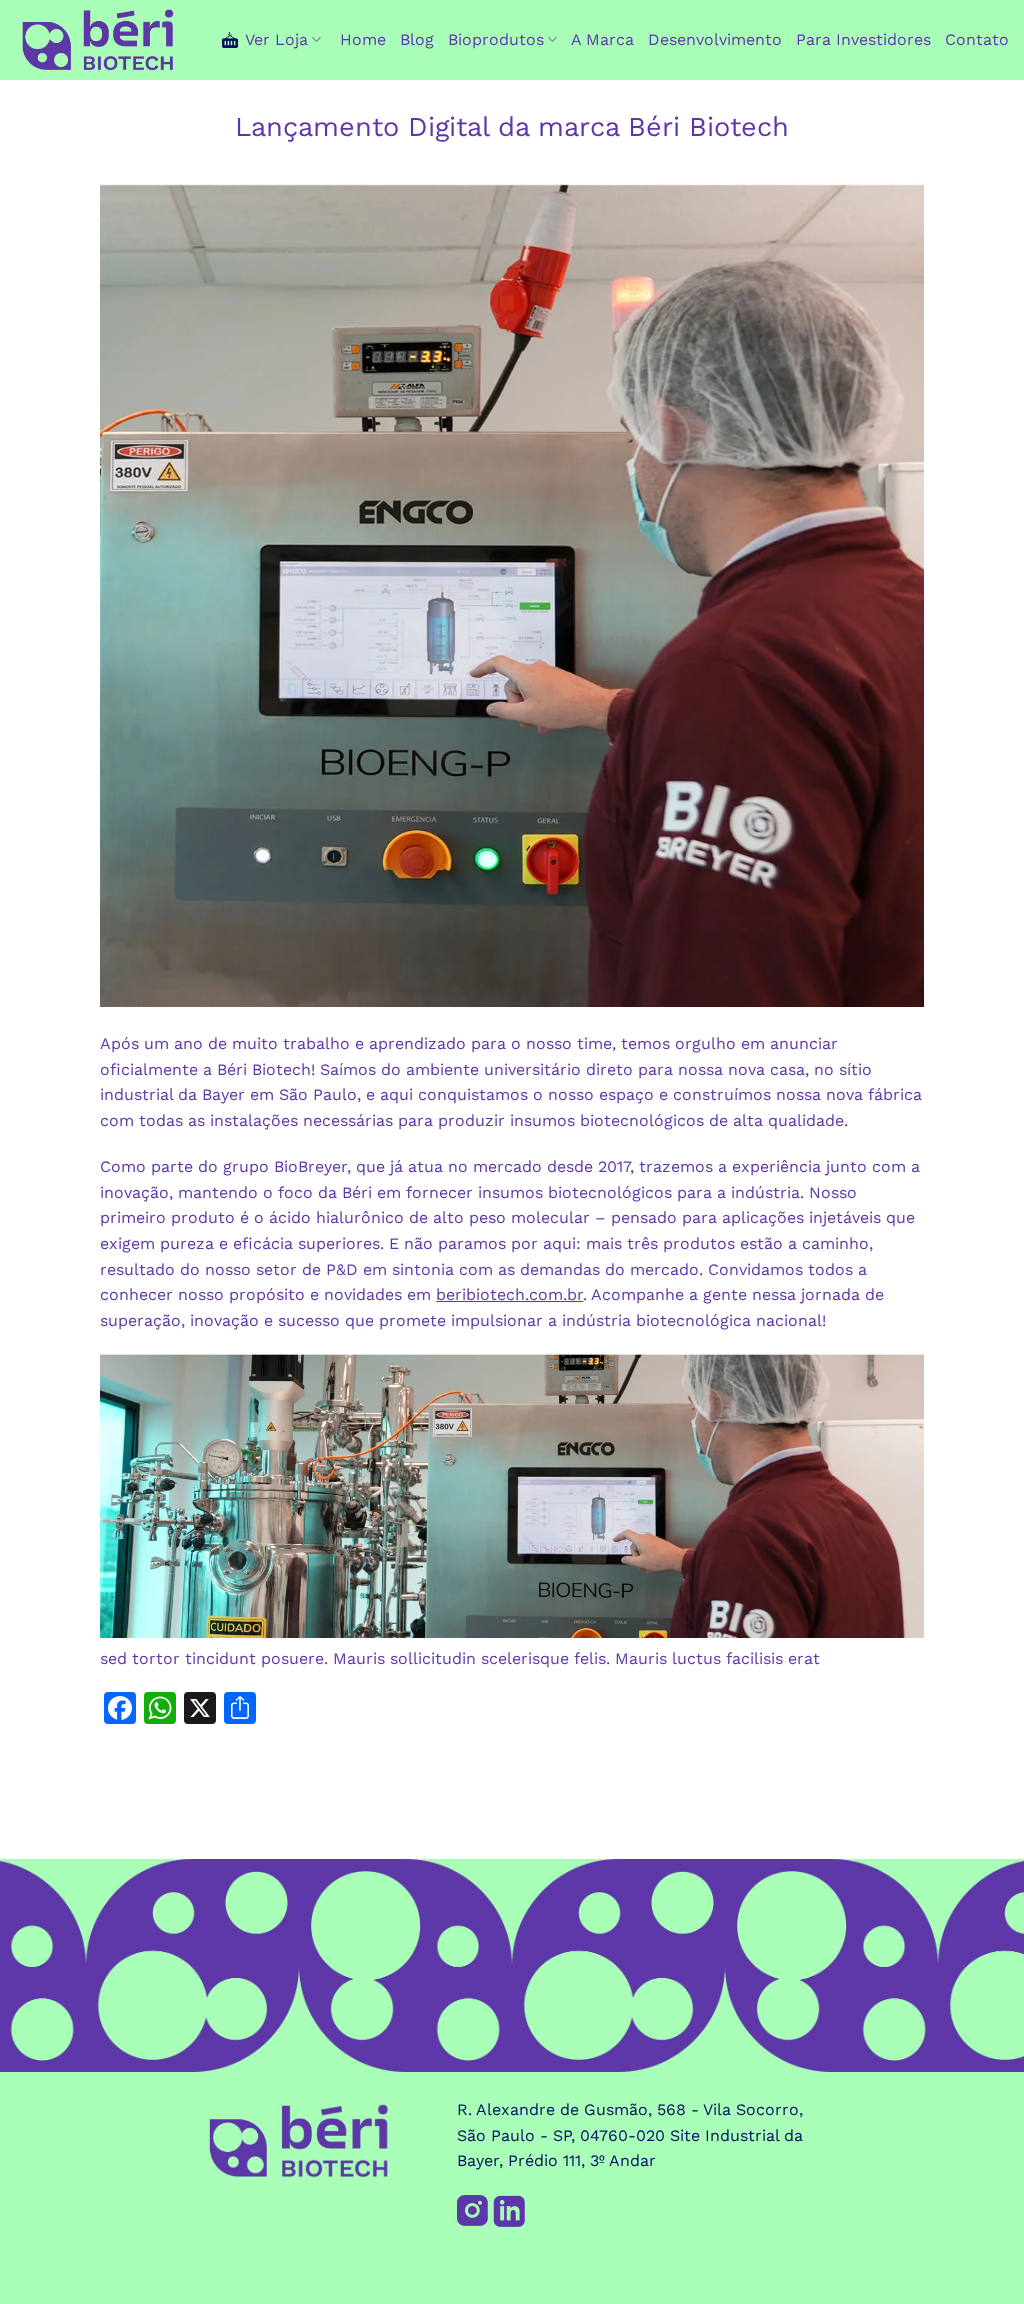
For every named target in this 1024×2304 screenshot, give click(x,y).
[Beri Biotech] (98, 40)
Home (363, 39)
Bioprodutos (496, 39)
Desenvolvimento (715, 39)
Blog (417, 39)
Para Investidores (863, 39)
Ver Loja (276, 39)
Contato (977, 39)
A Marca (602, 39)
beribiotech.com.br (509, 1294)
